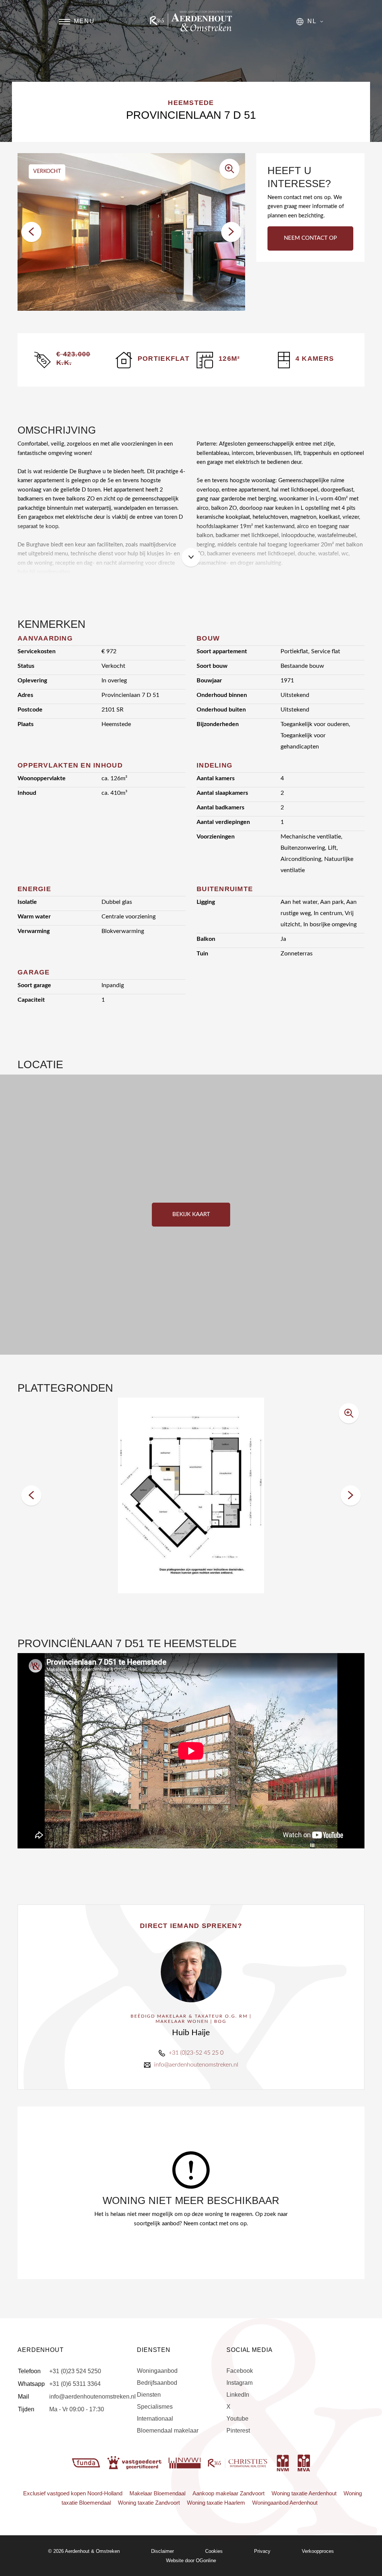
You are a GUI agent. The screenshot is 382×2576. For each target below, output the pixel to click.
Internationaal (155, 2419)
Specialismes (155, 2407)
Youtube (237, 2419)
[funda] (87, 2462)
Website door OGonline (191, 2560)
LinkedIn (238, 2395)
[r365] (238, 2462)
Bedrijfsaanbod (157, 2383)
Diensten (149, 2395)
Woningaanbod (157, 2371)
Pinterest (238, 2431)
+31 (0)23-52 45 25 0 (196, 2053)
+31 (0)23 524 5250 (75, 2371)
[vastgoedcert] (135, 2462)
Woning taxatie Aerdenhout (304, 2493)
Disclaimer (162, 2551)
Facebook (240, 2371)
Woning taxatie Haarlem (216, 2503)
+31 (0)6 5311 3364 (75, 2384)
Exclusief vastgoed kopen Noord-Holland (73, 2493)
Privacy (262, 2551)
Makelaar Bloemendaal (157, 2493)
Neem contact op (310, 238)
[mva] (304, 2462)
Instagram (239, 2383)
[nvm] (283, 2462)
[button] (31, 232)
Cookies (214, 2551)
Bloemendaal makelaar (168, 2431)
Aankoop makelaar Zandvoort (228, 2493)
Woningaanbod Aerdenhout (285, 2503)
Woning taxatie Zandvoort (149, 2503)
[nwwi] (185, 2462)
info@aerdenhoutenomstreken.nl (196, 2065)
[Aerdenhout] (191, 21)
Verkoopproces (318, 2551)
